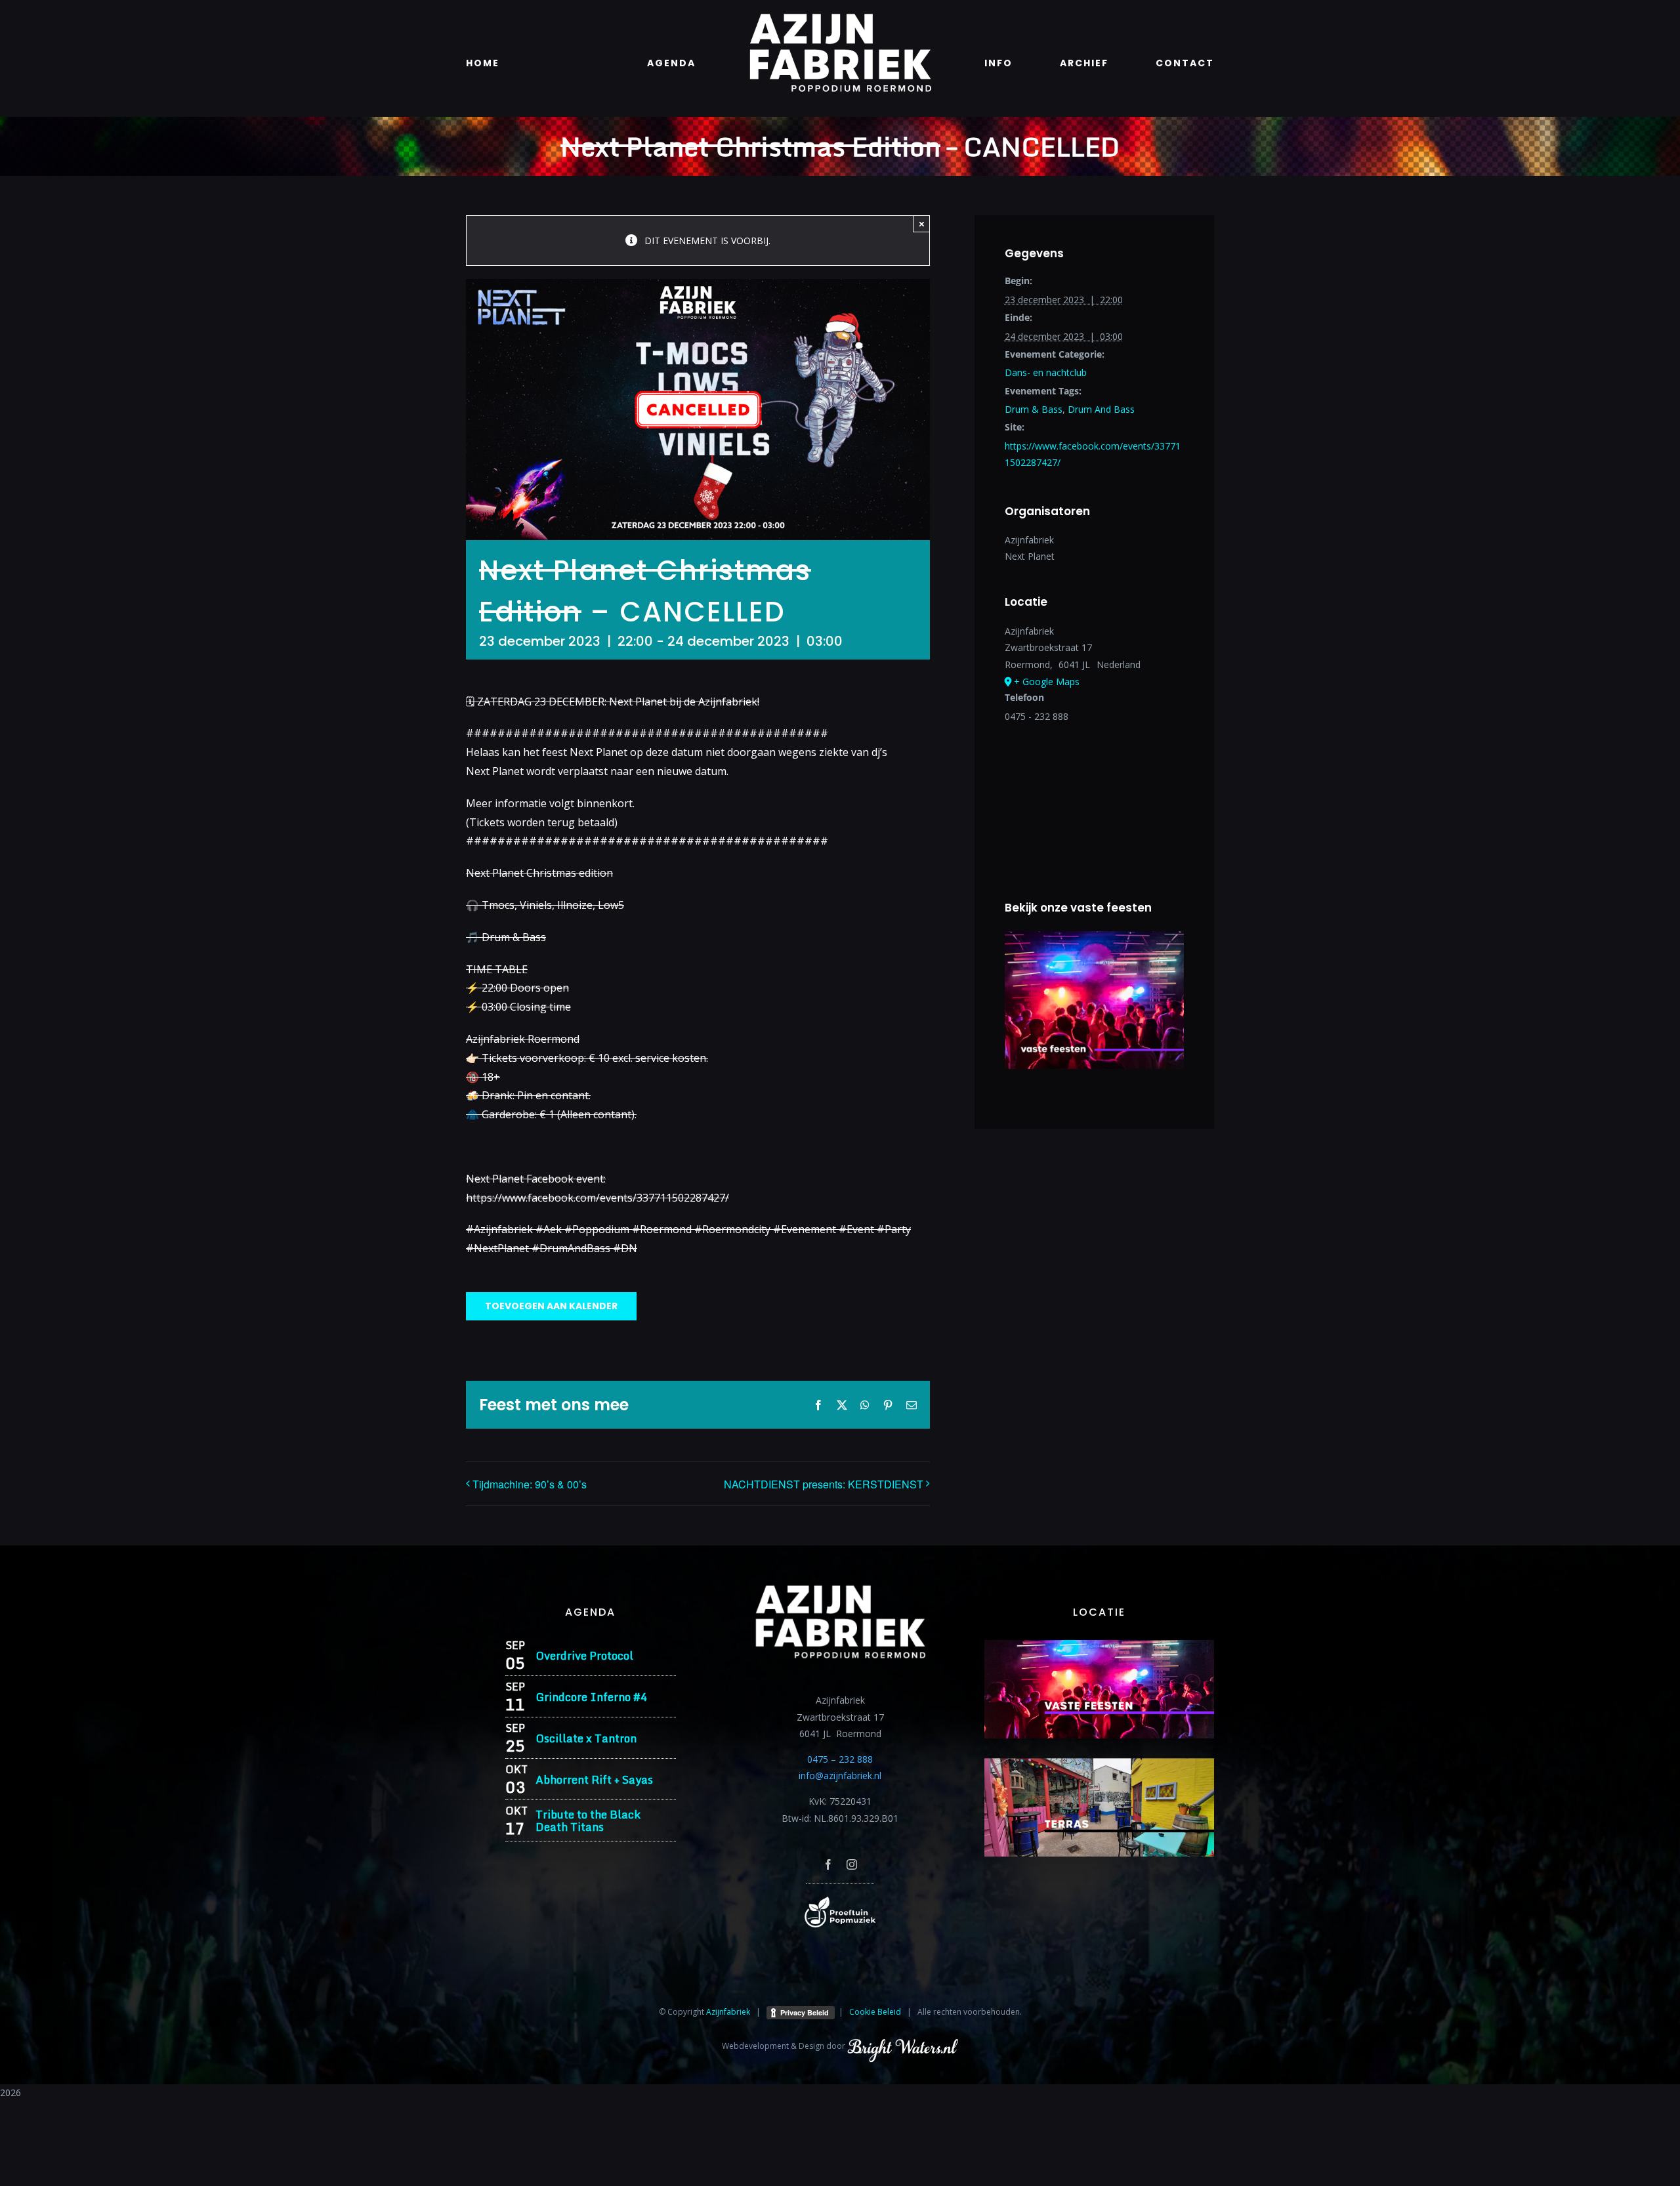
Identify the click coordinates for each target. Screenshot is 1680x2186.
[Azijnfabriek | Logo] (840, 17)
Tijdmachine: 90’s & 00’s (530, 1484)
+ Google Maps (1047, 682)
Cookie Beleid (875, 2012)
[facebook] (828, 1864)
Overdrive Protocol (584, 1655)
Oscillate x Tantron (586, 1738)
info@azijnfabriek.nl (840, 1776)
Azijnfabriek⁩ (728, 2012)
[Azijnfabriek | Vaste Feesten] (1099, 1644)
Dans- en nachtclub (1046, 372)
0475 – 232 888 (840, 1759)
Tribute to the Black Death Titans (588, 1820)
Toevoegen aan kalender (551, 1306)
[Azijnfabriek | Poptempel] (840, 1901)
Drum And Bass (1101, 409)
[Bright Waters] (902, 2046)
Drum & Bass (1034, 409)
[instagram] (852, 1864)
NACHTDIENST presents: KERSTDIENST (824, 1484)
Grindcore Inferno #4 (591, 1697)
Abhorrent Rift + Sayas (594, 1779)
